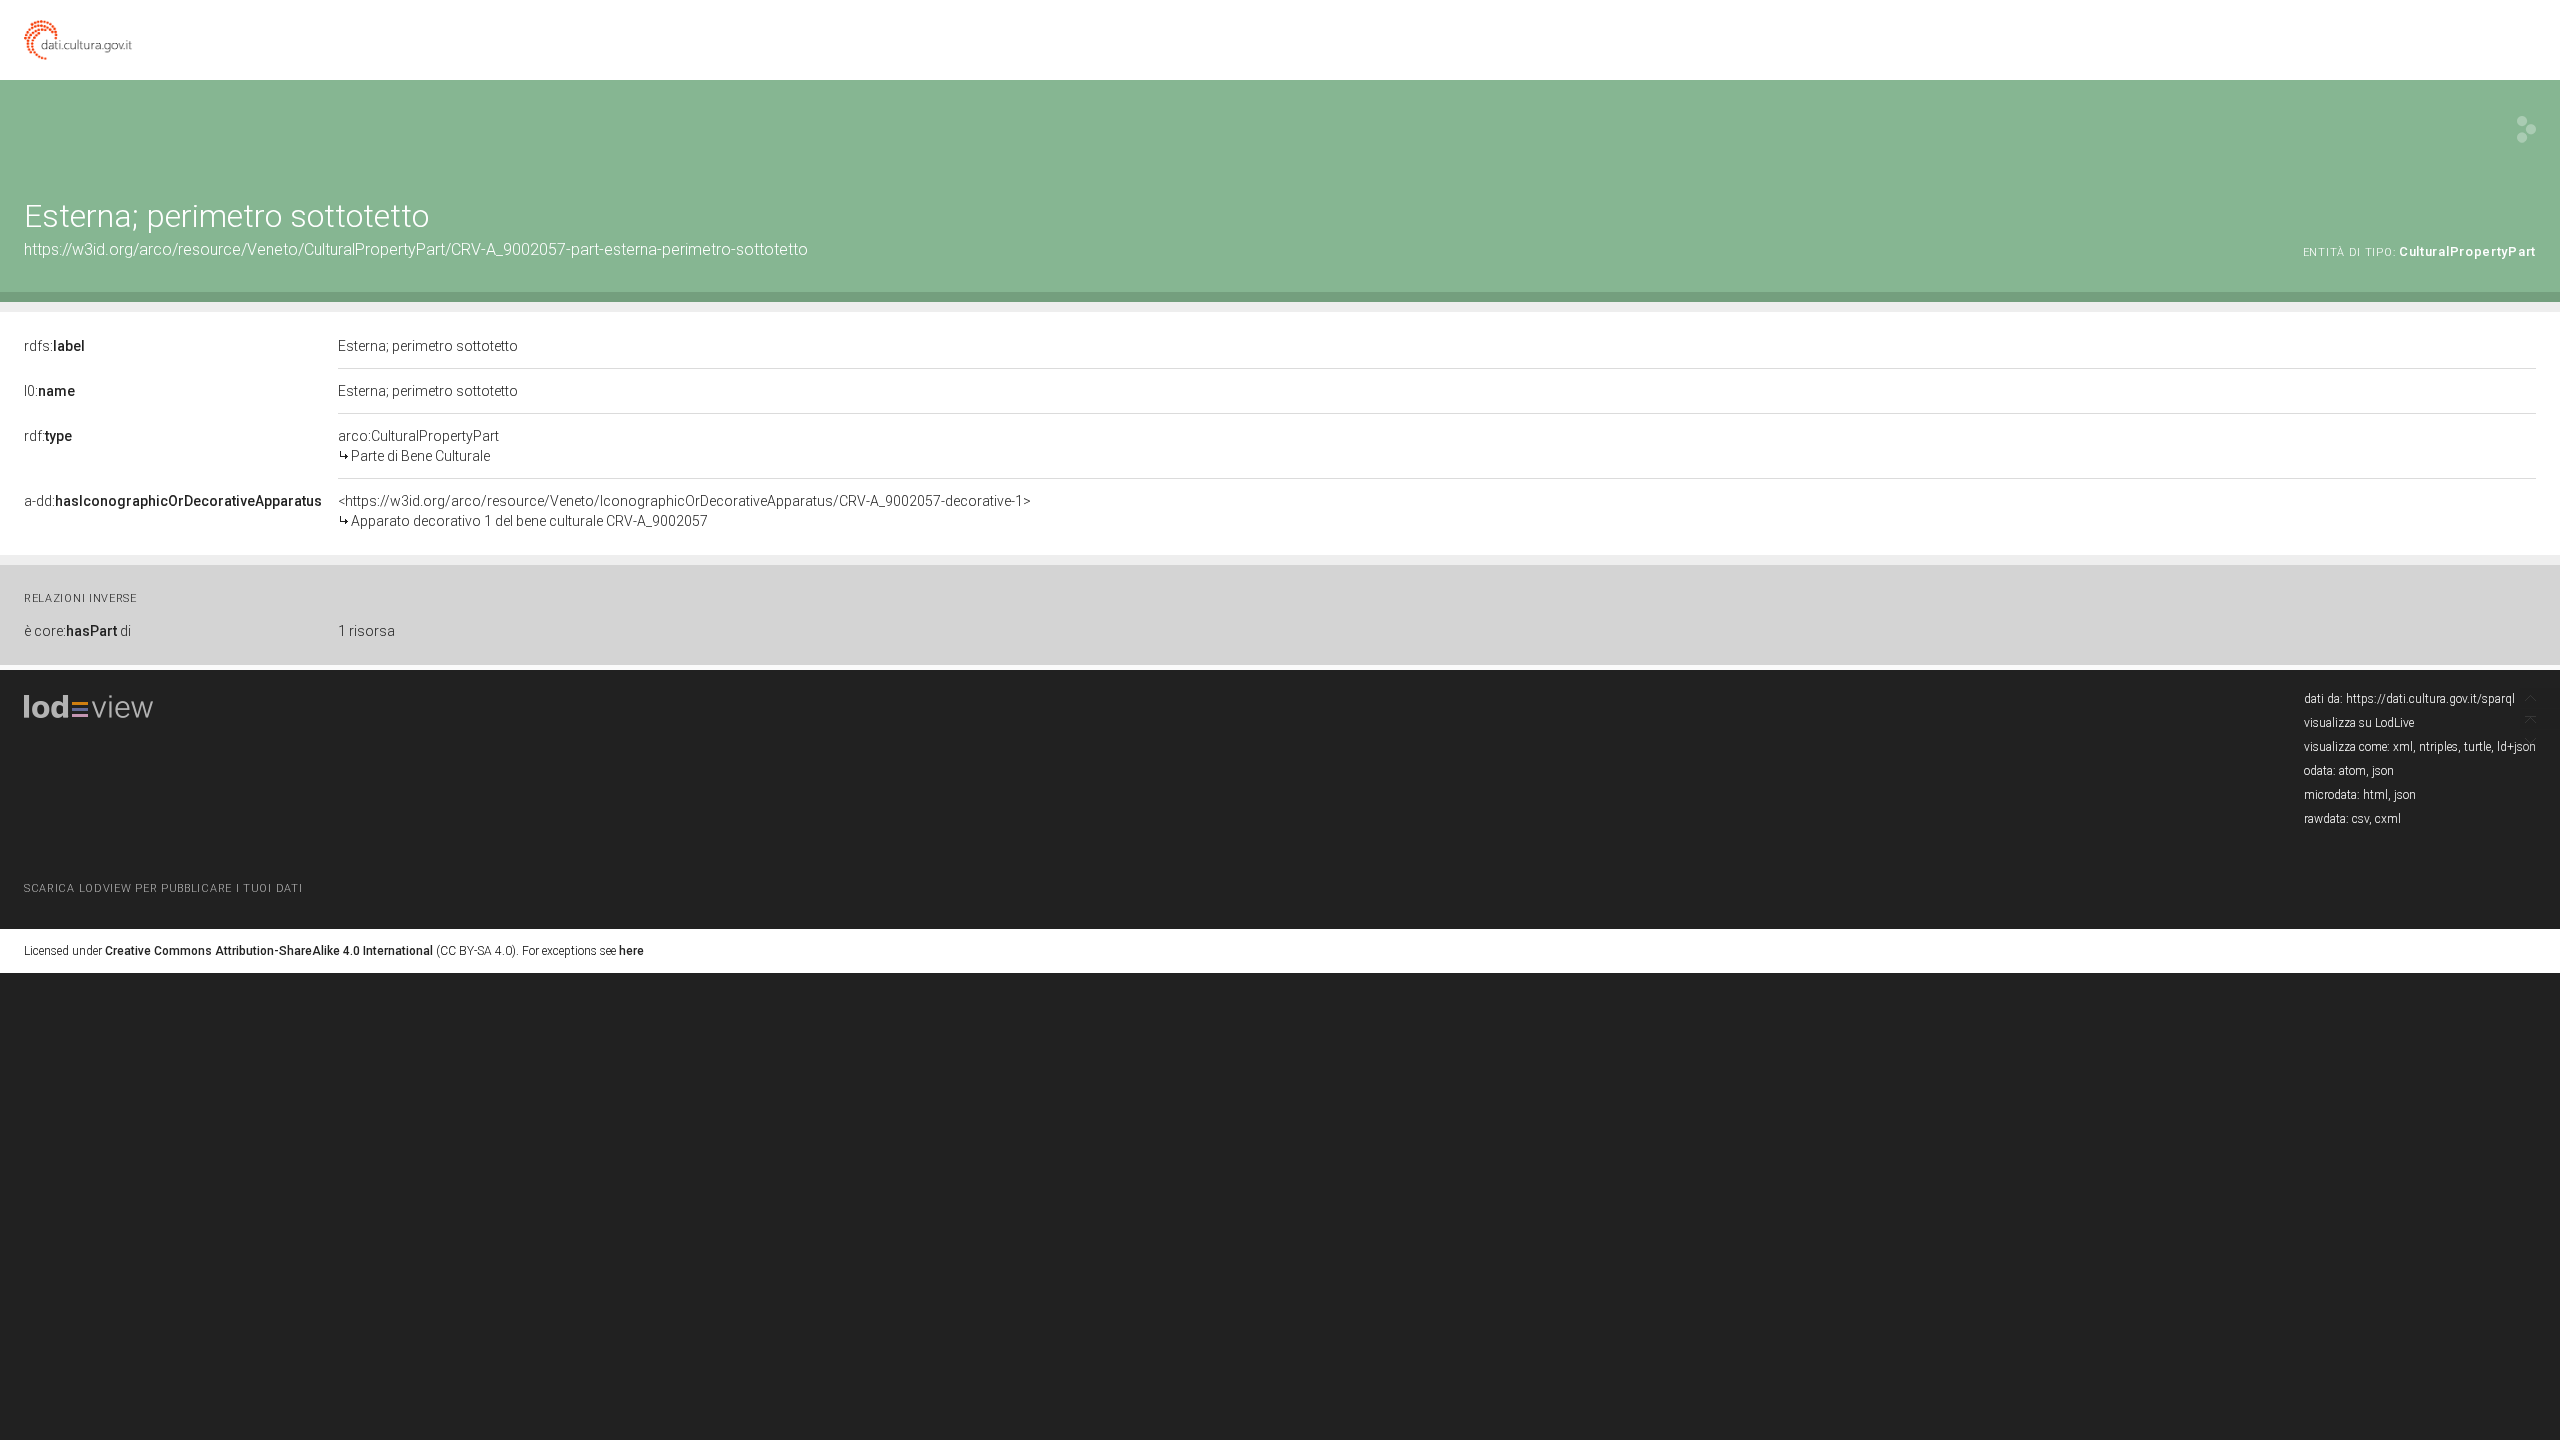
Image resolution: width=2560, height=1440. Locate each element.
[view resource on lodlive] (2526, 129)
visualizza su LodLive (2359, 723)
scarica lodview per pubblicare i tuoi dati (163, 888)
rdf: (48, 436)
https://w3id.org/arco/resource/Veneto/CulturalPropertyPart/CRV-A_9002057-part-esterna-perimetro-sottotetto (416, 249)
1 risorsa (366, 631)
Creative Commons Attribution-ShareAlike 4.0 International (269, 951)
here (631, 951)
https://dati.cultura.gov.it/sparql (2430, 699)
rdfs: (54, 346)
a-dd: (173, 501)
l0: (49, 391)
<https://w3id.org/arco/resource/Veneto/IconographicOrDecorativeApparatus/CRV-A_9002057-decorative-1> (684, 511)
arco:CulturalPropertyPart (418, 446)
